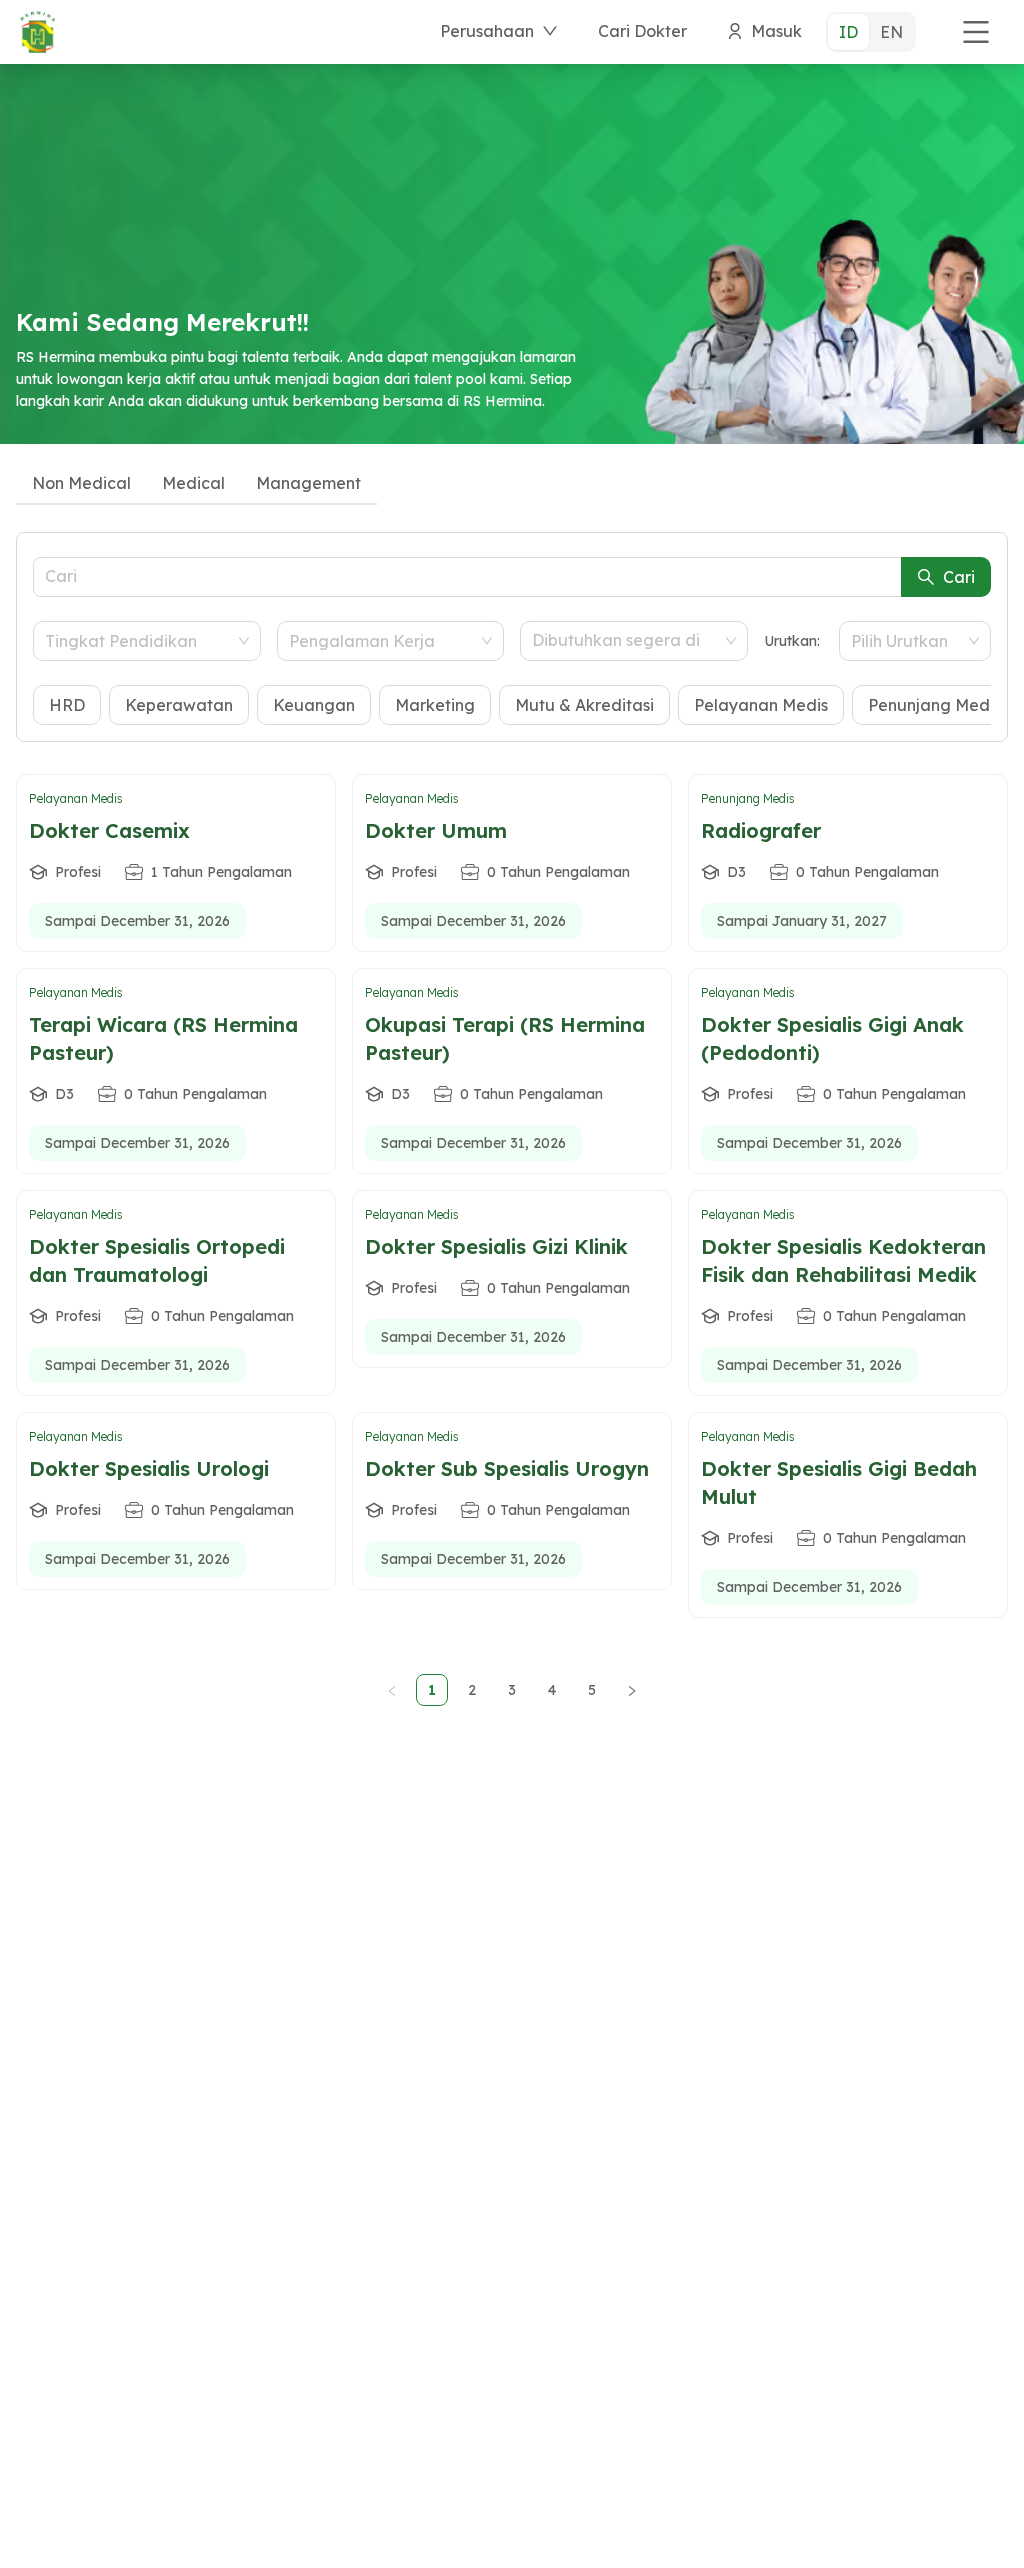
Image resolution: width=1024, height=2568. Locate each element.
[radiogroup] (871, 32)
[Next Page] (632, 1690)
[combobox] (138, 641)
